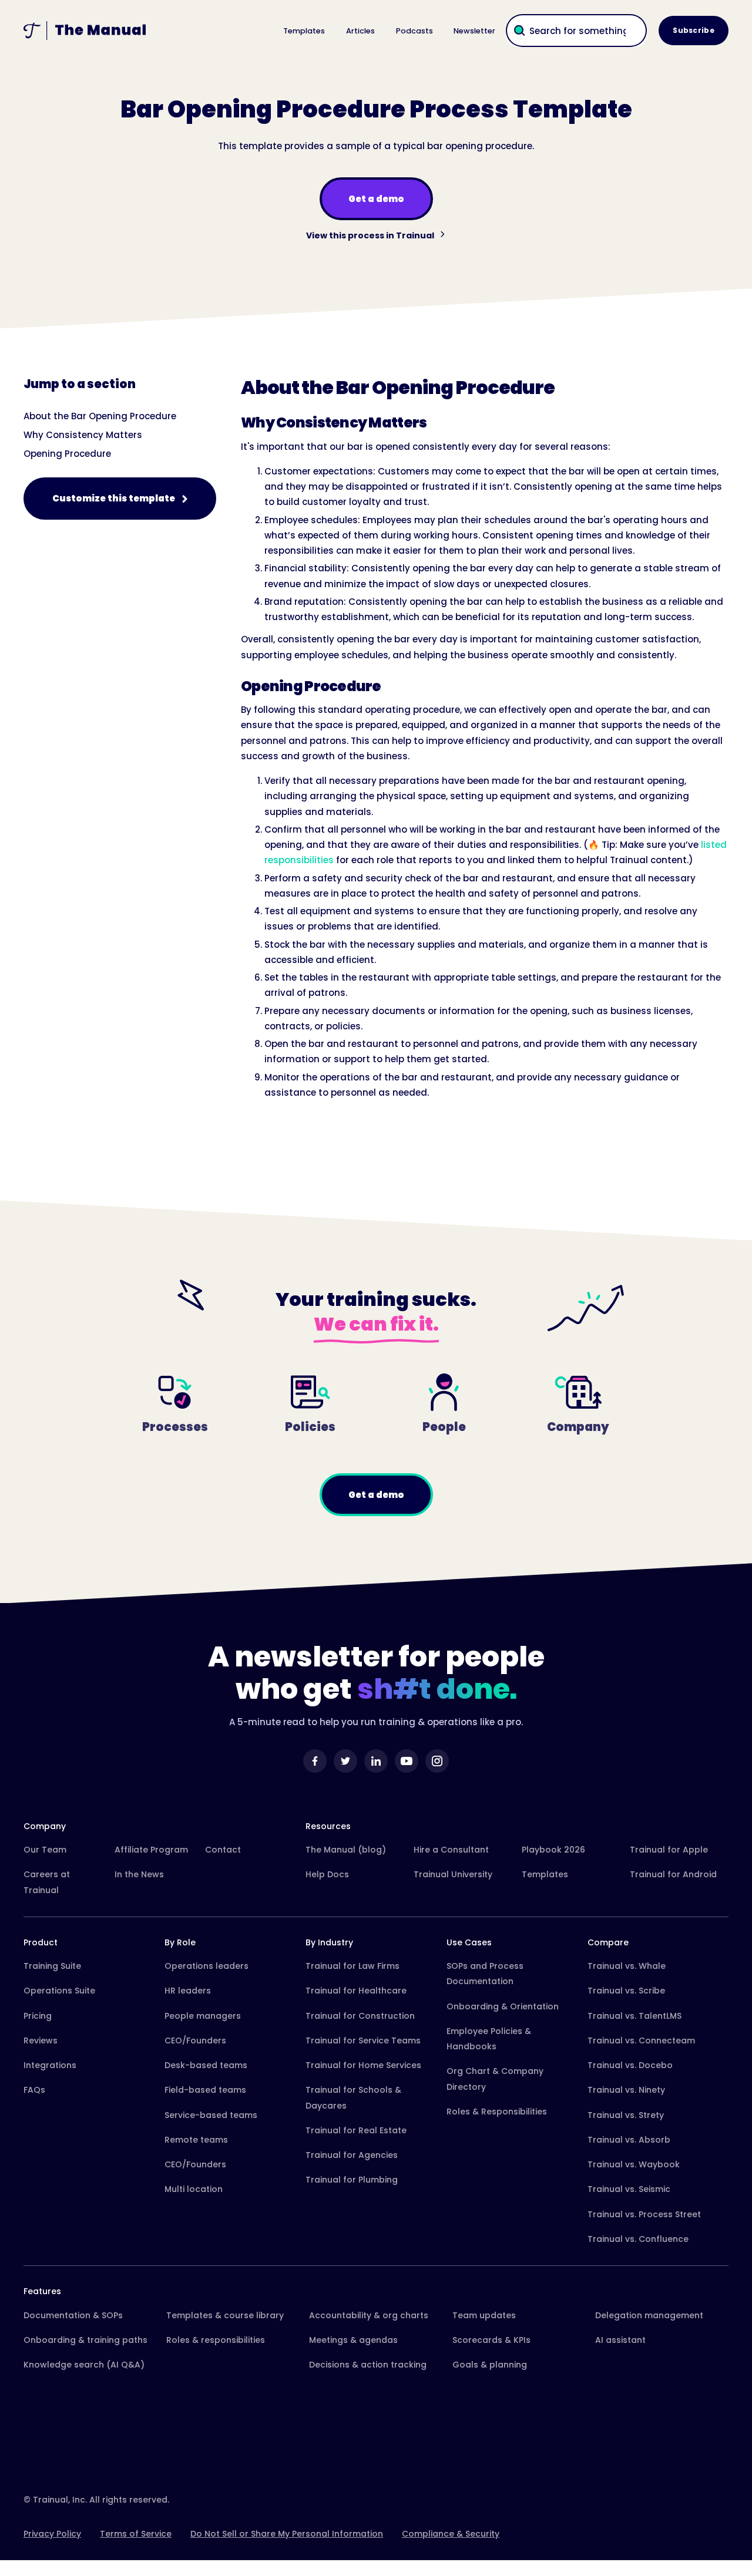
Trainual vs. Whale (627, 1966)
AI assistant (620, 2340)
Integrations (50, 2065)
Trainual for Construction (360, 2016)
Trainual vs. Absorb (629, 2140)
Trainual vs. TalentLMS (634, 2016)
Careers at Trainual (47, 1882)
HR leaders (188, 1991)
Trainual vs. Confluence (638, 2239)
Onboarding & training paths (85, 2340)
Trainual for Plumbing (352, 2180)
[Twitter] (345, 1761)
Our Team (45, 1850)
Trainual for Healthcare (356, 1991)
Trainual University (453, 1874)
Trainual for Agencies (352, 2155)
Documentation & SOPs (73, 2315)
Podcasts (414, 31)
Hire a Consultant (451, 1850)
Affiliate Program (151, 1850)
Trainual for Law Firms (352, 1966)
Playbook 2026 (553, 1850)
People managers (203, 2016)
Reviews (41, 2040)
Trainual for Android (673, 1874)
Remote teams (196, 2140)
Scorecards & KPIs (491, 2340)
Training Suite (52, 1966)
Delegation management (649, 2315)
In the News (139, 1874)
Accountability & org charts (369, 2315)
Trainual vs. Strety (626, 2115)
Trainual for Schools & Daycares (353, 2097)
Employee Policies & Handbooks (489, 2039)
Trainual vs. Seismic (629, 2189)
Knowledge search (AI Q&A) (84, 2365)
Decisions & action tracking (368, 2365)
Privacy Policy (52, 2534)
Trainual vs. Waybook (634, 2164)
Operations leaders (207, 1966)
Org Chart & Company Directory (495, 2079)
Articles (360, 31)
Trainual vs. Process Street (644, 2214)
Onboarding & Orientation (503, 2006)
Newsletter (474, 31)
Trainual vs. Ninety (626, 2090)
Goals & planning (490, 2365)
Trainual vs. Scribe (626, 1991)
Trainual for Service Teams (363, 2040)
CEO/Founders (195, 2040)
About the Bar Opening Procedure (100, 416)
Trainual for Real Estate (356, 2130)
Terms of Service (136, 2534)
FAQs (34, 2090)
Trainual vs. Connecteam (641, 2040)
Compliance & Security (451, 2534)
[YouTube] (407, 1761)
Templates (304, 31)
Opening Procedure (67, 454)
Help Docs (327, 1874)
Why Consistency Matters (83, 435)
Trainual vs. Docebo (630, 2065)
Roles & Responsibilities (497, 2112)
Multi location (194, 2189)
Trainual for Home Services (363, 2065)
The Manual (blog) (346, 1850)
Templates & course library (225, 2315)
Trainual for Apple (669, 1850)
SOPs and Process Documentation (485, 1974)
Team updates (484, 2315)
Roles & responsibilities (216, 2340)
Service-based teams (211, 2115)
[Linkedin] (376, 1761)
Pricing (38, 2016)
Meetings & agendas (353, 2340)
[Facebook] (315, 1761)
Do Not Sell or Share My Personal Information (287, 2534)
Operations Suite (59, 1991)
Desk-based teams (206, 2065)
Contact (223, 1850)
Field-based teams (205, 2090)
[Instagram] (437, 1761)
